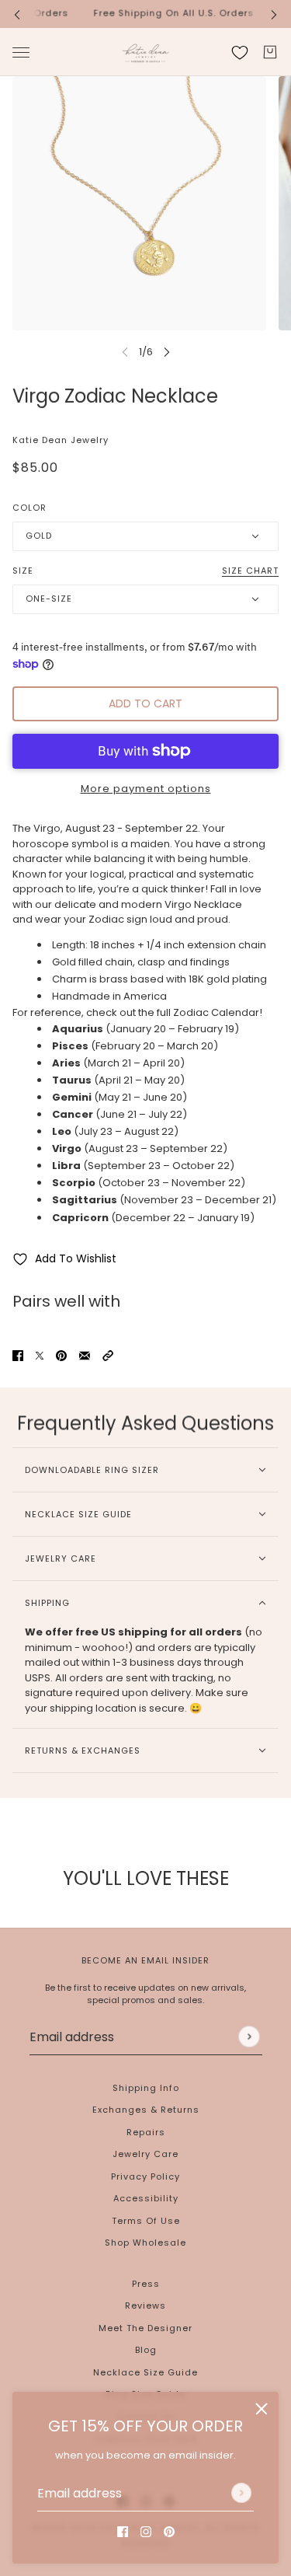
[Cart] (270, 52)
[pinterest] (169, 2532)
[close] (262, 2409)
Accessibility (146, 2198)
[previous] (17, 14)
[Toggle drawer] (21, 52)
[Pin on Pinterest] (61, 1356)
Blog (146, 2350)
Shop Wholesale (145, 2243)
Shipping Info (146, 2088)
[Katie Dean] (145, 52)
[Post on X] (40, 1356)
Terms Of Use (146, 2221)
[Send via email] (85, 1356)
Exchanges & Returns (146, 2110)
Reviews (145, 2305)
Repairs (146, 2132)
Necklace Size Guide (145, 2372)
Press (146, 2284)
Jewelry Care (145, 2154)
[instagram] (146, 2532)
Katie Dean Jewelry (61, 440)
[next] (274, 14)
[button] (108, 1356)
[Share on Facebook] (18, 1356)
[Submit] (241, 2493)
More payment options (146, 789)
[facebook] (123, 2532)
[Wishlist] (240, 52)
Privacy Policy (145, 2176)
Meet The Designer (145, 2328)
